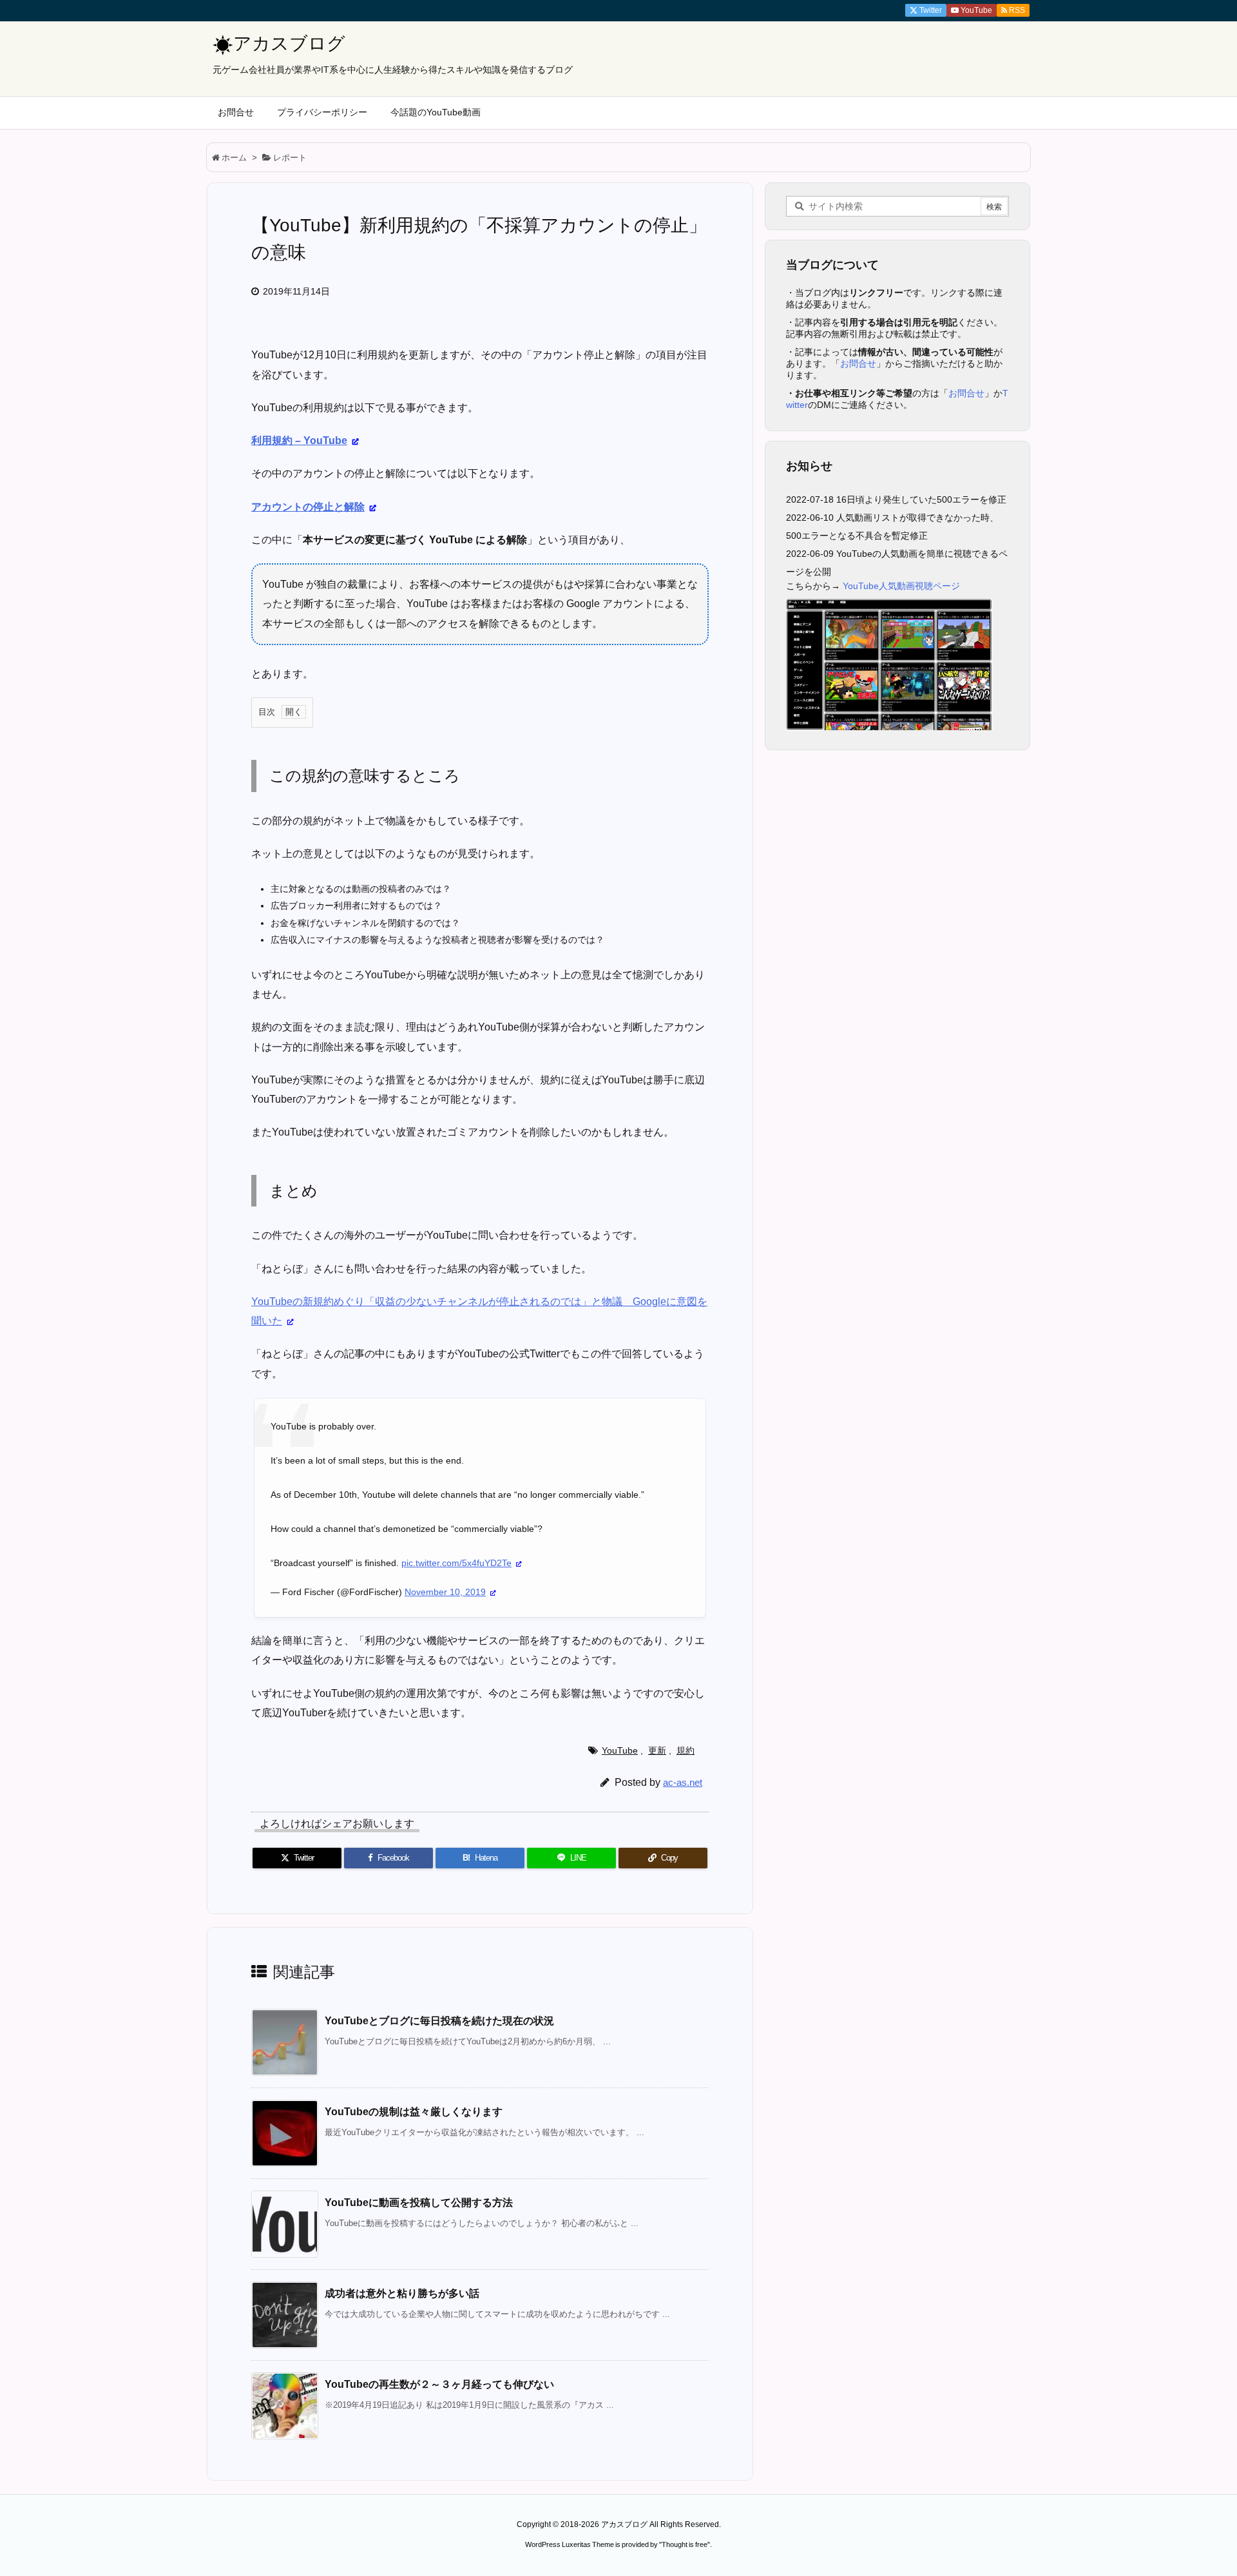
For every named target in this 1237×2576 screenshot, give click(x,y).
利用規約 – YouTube (299, 441)
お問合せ (858, 363)
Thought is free (685, 2544)
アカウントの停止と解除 (308, 507)
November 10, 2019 (445, 1592)
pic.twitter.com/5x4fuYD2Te (456, 1563)
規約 (686, 1750)
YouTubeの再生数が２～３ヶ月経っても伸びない (439, 2384)
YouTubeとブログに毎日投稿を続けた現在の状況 (439, 2021)
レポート (290, 158)
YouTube (620, 1750)
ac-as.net (683, 1782)
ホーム (234, 158)
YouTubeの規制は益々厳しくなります (414, 2112)
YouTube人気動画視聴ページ (901, 586)
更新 (657, 1750)
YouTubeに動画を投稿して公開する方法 (419, 2203)
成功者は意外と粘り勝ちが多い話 (402, 2293)
